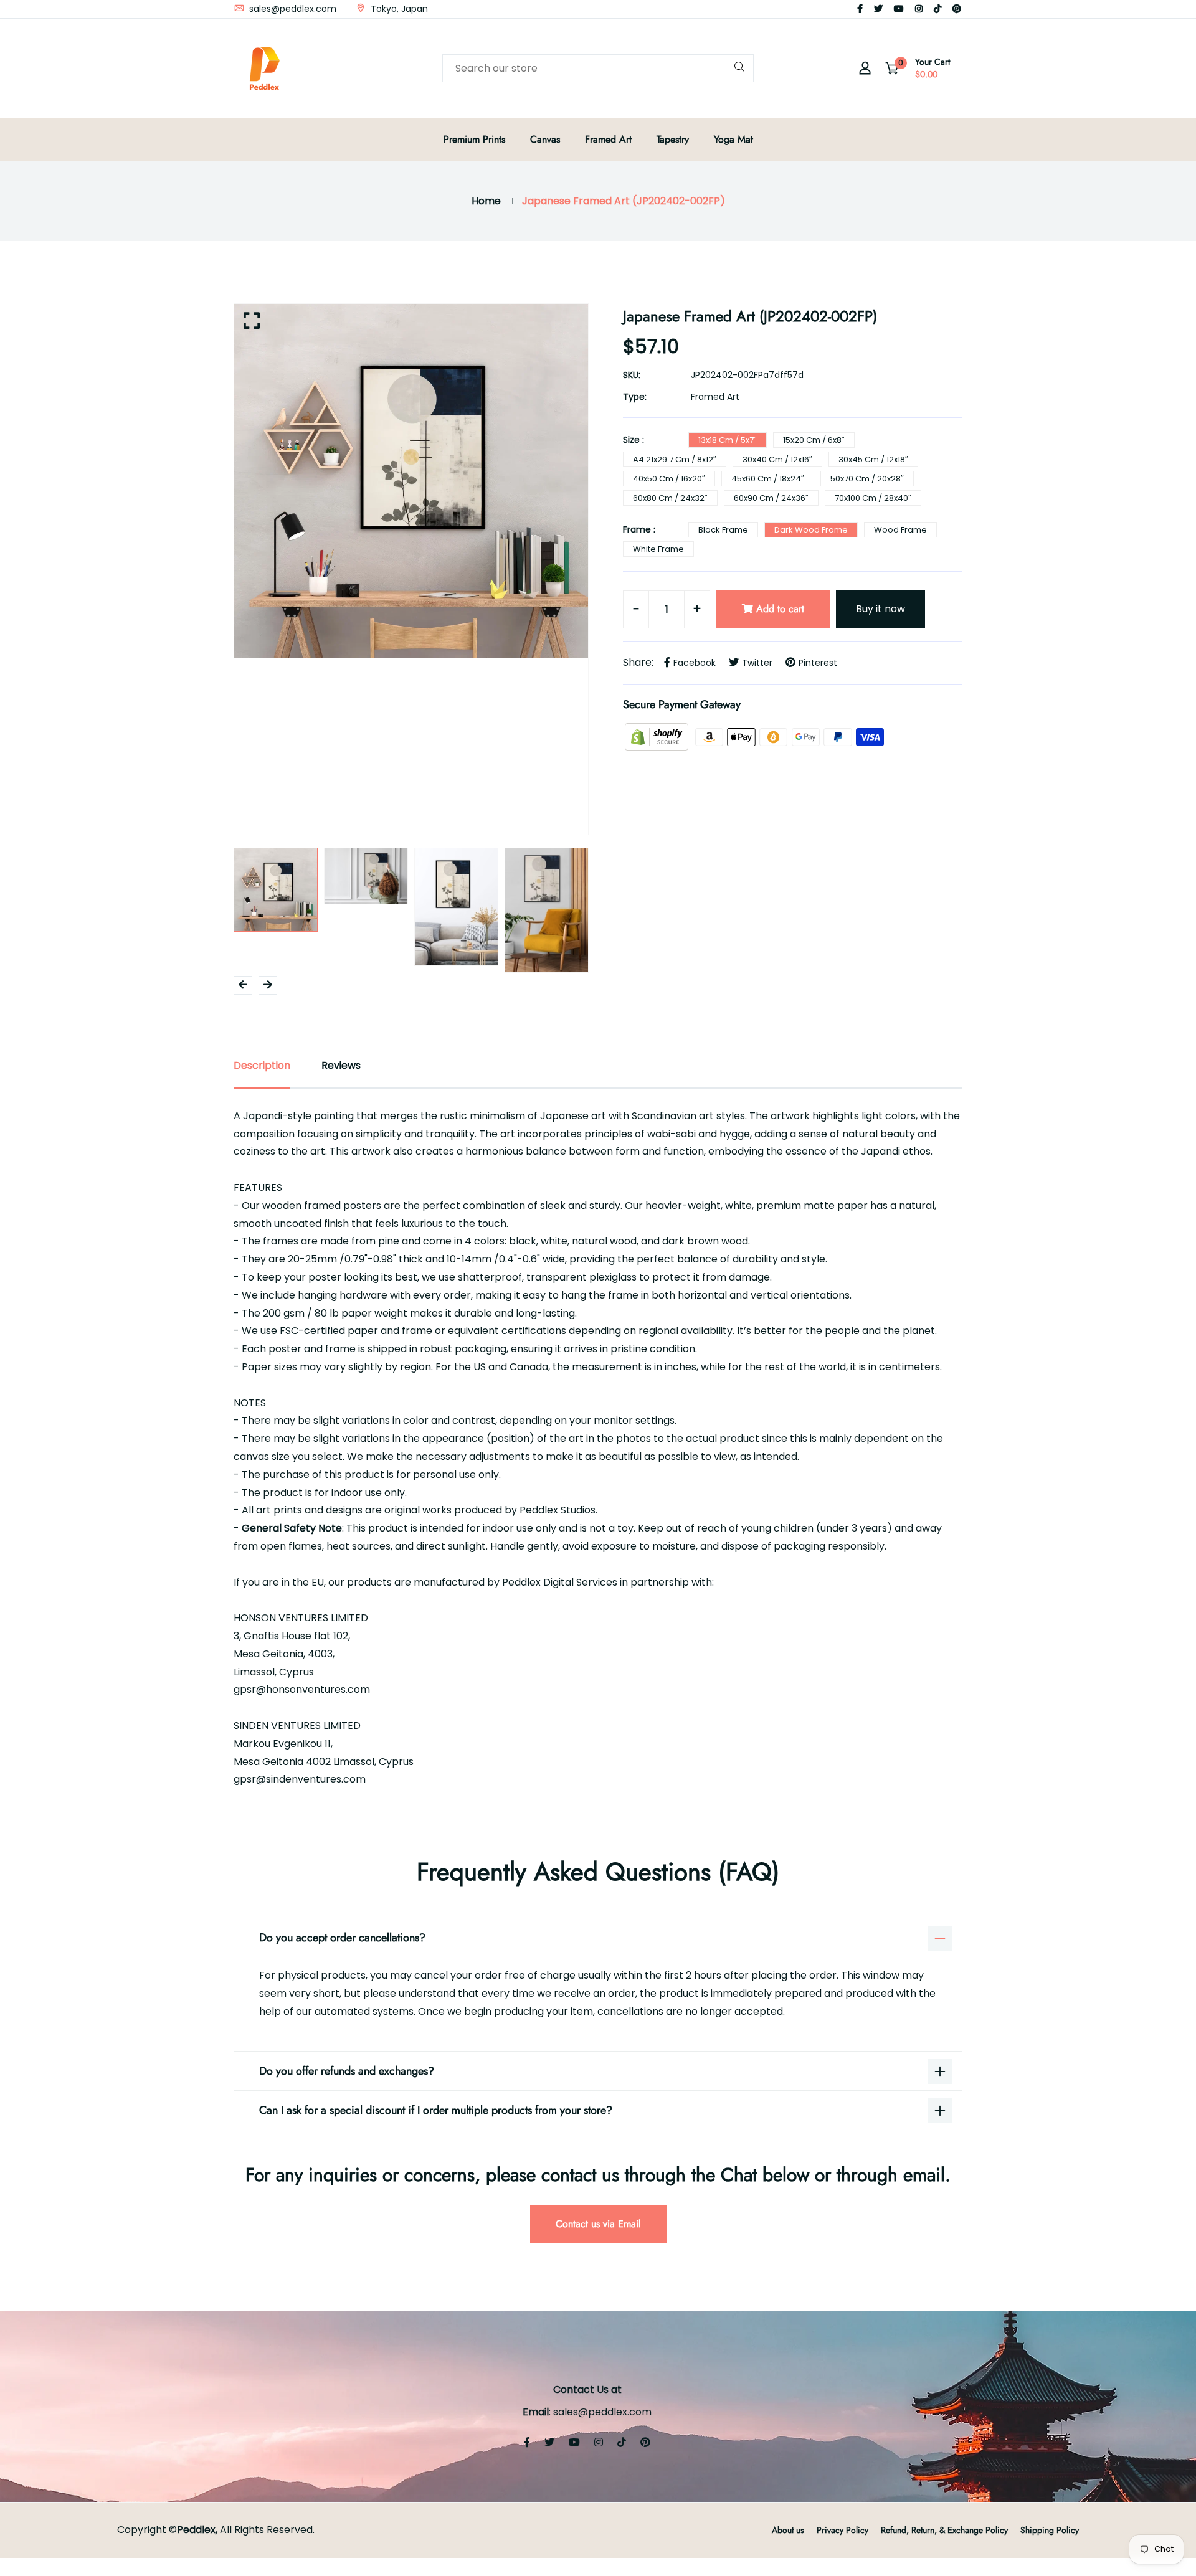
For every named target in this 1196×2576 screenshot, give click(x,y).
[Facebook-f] (860, 9)
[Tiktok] (937, 9)
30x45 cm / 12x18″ (873, 459)
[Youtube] (899, 9)
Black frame (723, 530)
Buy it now (880, 609)
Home (486, 201)
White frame (658, 549)
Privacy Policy (842, 2530)
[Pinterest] (957, 9)
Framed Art (608, 139)
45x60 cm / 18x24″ (768, 479)
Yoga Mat (733, 139)
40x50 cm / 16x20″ (669, 479)
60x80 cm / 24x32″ (670, 498)
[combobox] (598, 68)
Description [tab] (262, 1065)
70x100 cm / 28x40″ (873, 498)
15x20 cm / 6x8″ (814, 440)
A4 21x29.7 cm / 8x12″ (675, 459)
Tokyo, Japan (398, 9)
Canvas (545, 139)
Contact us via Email (598, 2224)
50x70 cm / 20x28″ (867, 479)
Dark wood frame (811, 530)
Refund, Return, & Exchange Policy (944, 2530)
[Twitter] (878, 9)
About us (788, 2530)
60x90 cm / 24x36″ (771, 498)
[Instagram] (919, 9)
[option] (411, 481)
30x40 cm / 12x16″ (777, 459)
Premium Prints (474, 139)
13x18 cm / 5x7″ (728, 440)
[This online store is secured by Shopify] (658, 736)
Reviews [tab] (341, 1065)
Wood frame (900, 530)
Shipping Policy (1050, 2530)
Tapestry (673, 139)
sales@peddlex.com (292, 9)
